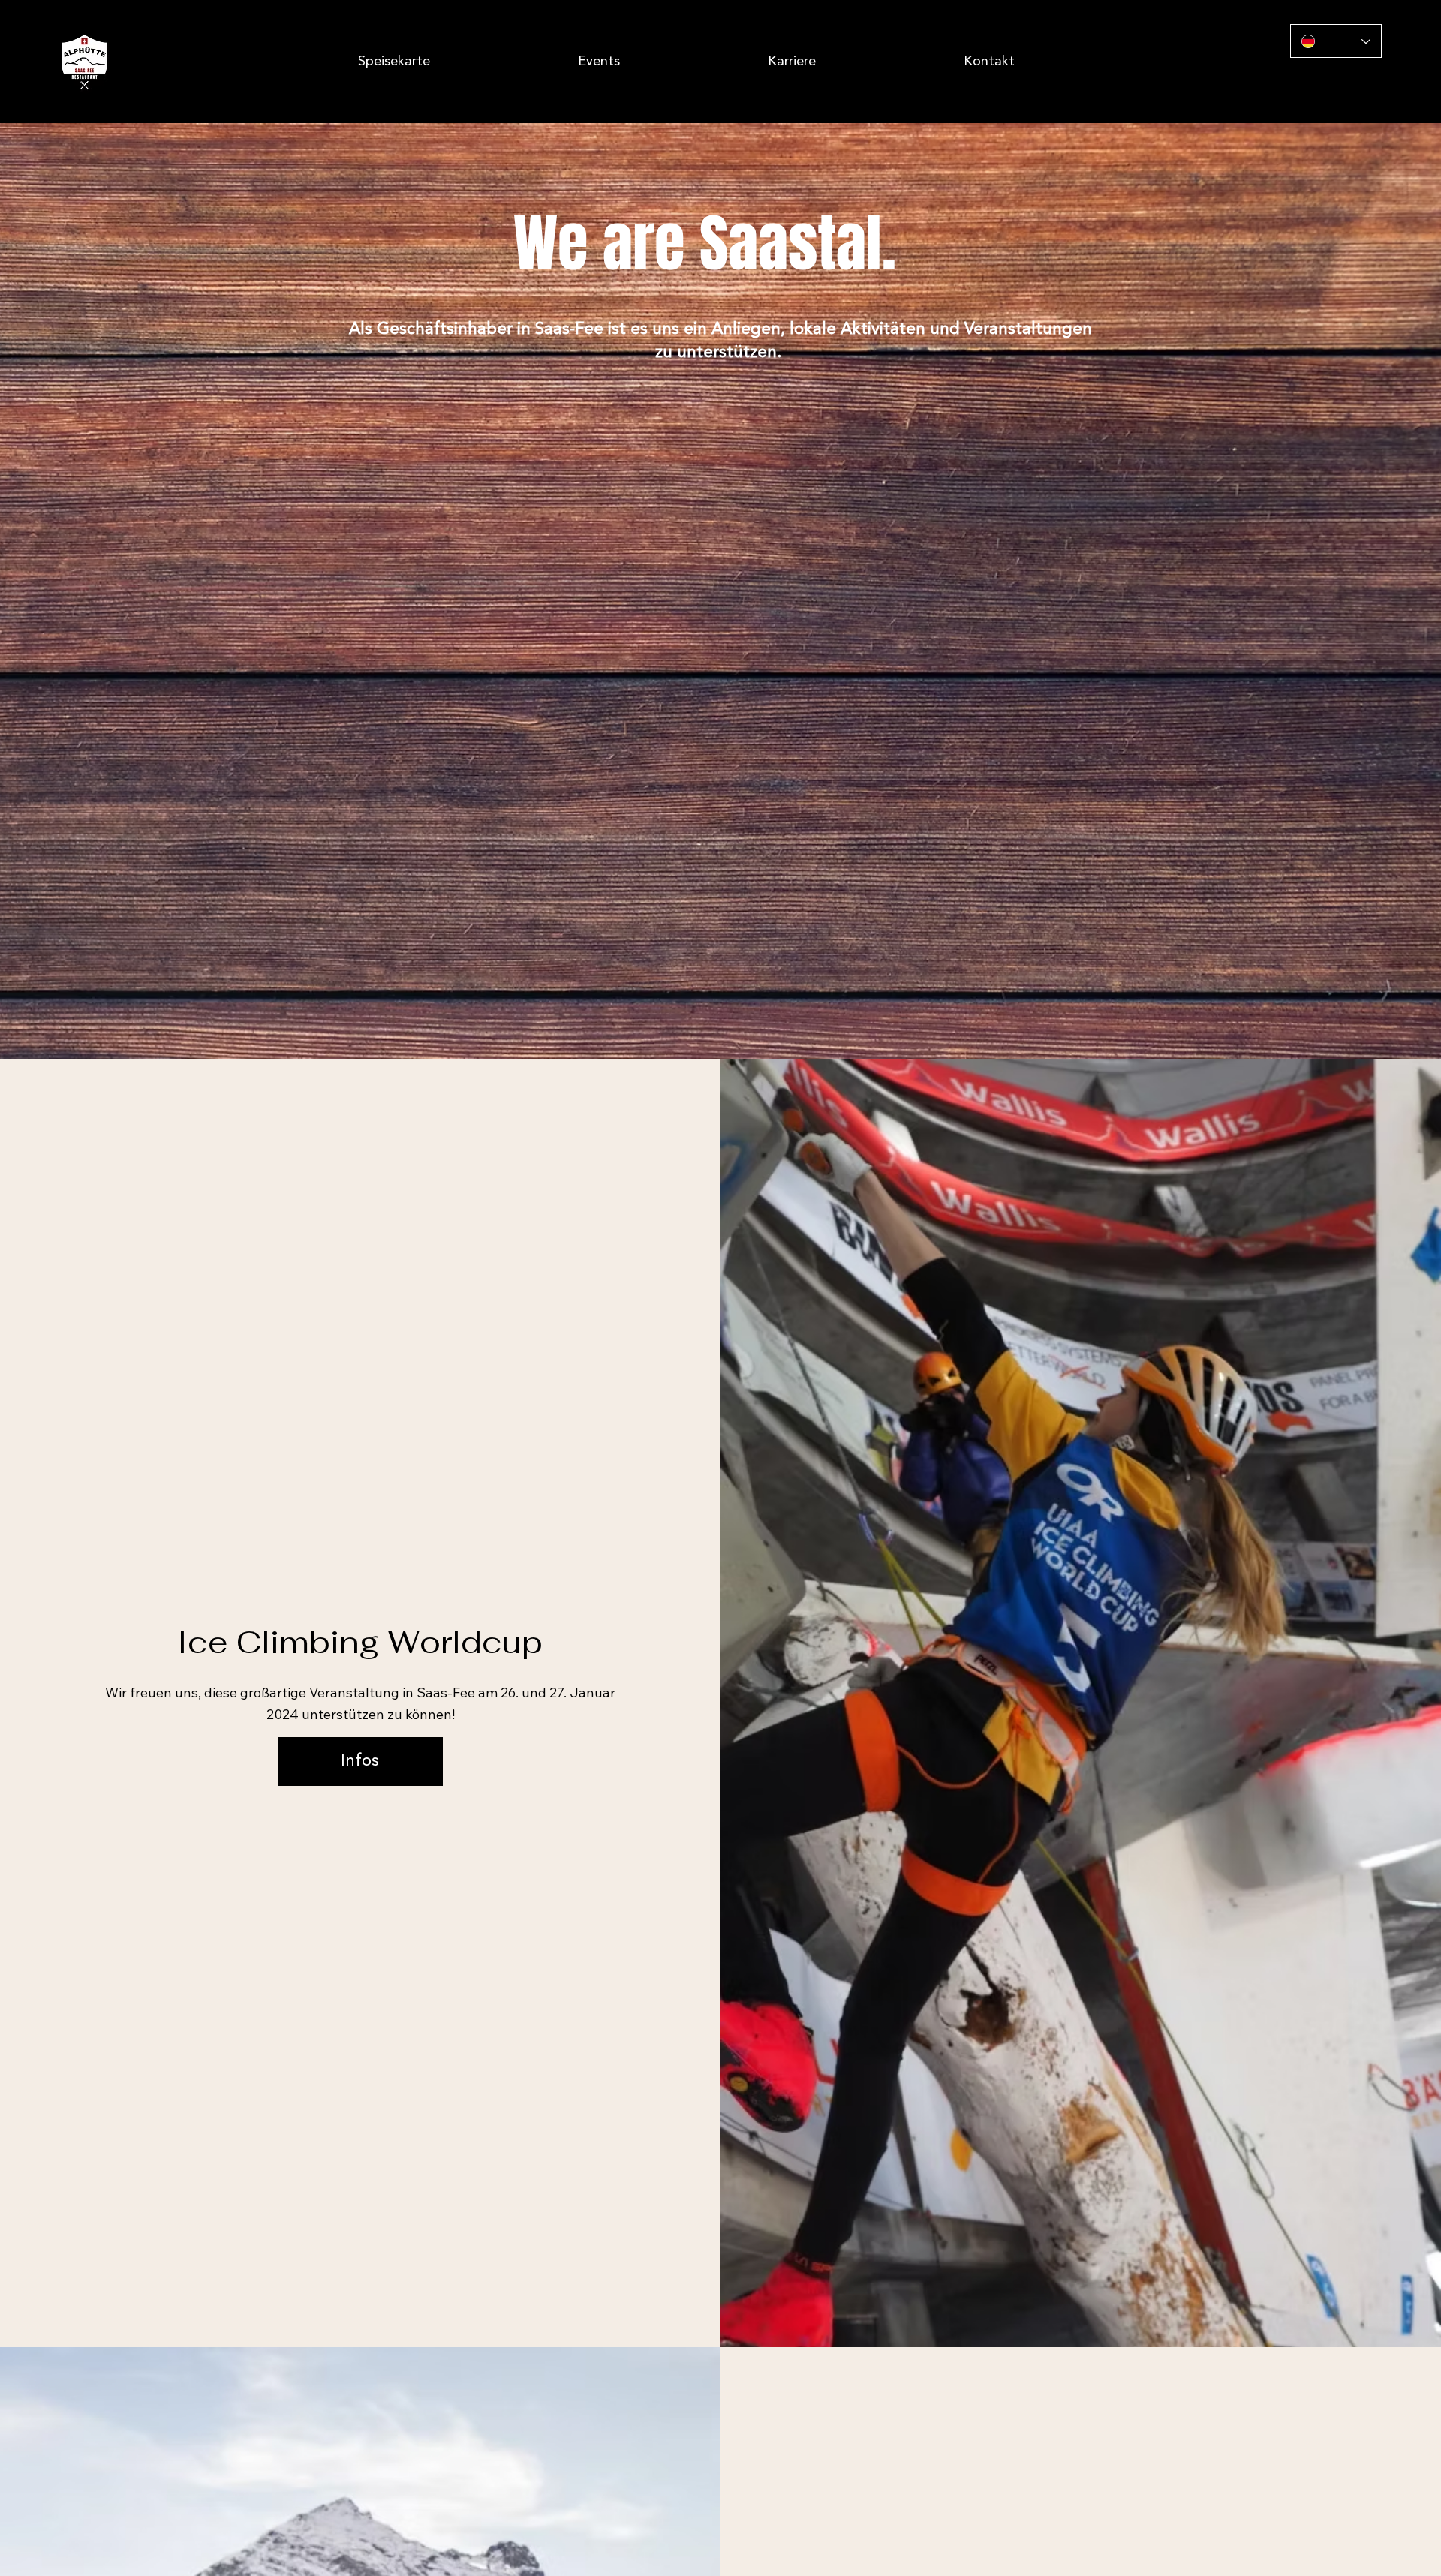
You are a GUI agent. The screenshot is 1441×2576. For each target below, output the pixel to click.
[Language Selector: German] (1336, 41)
